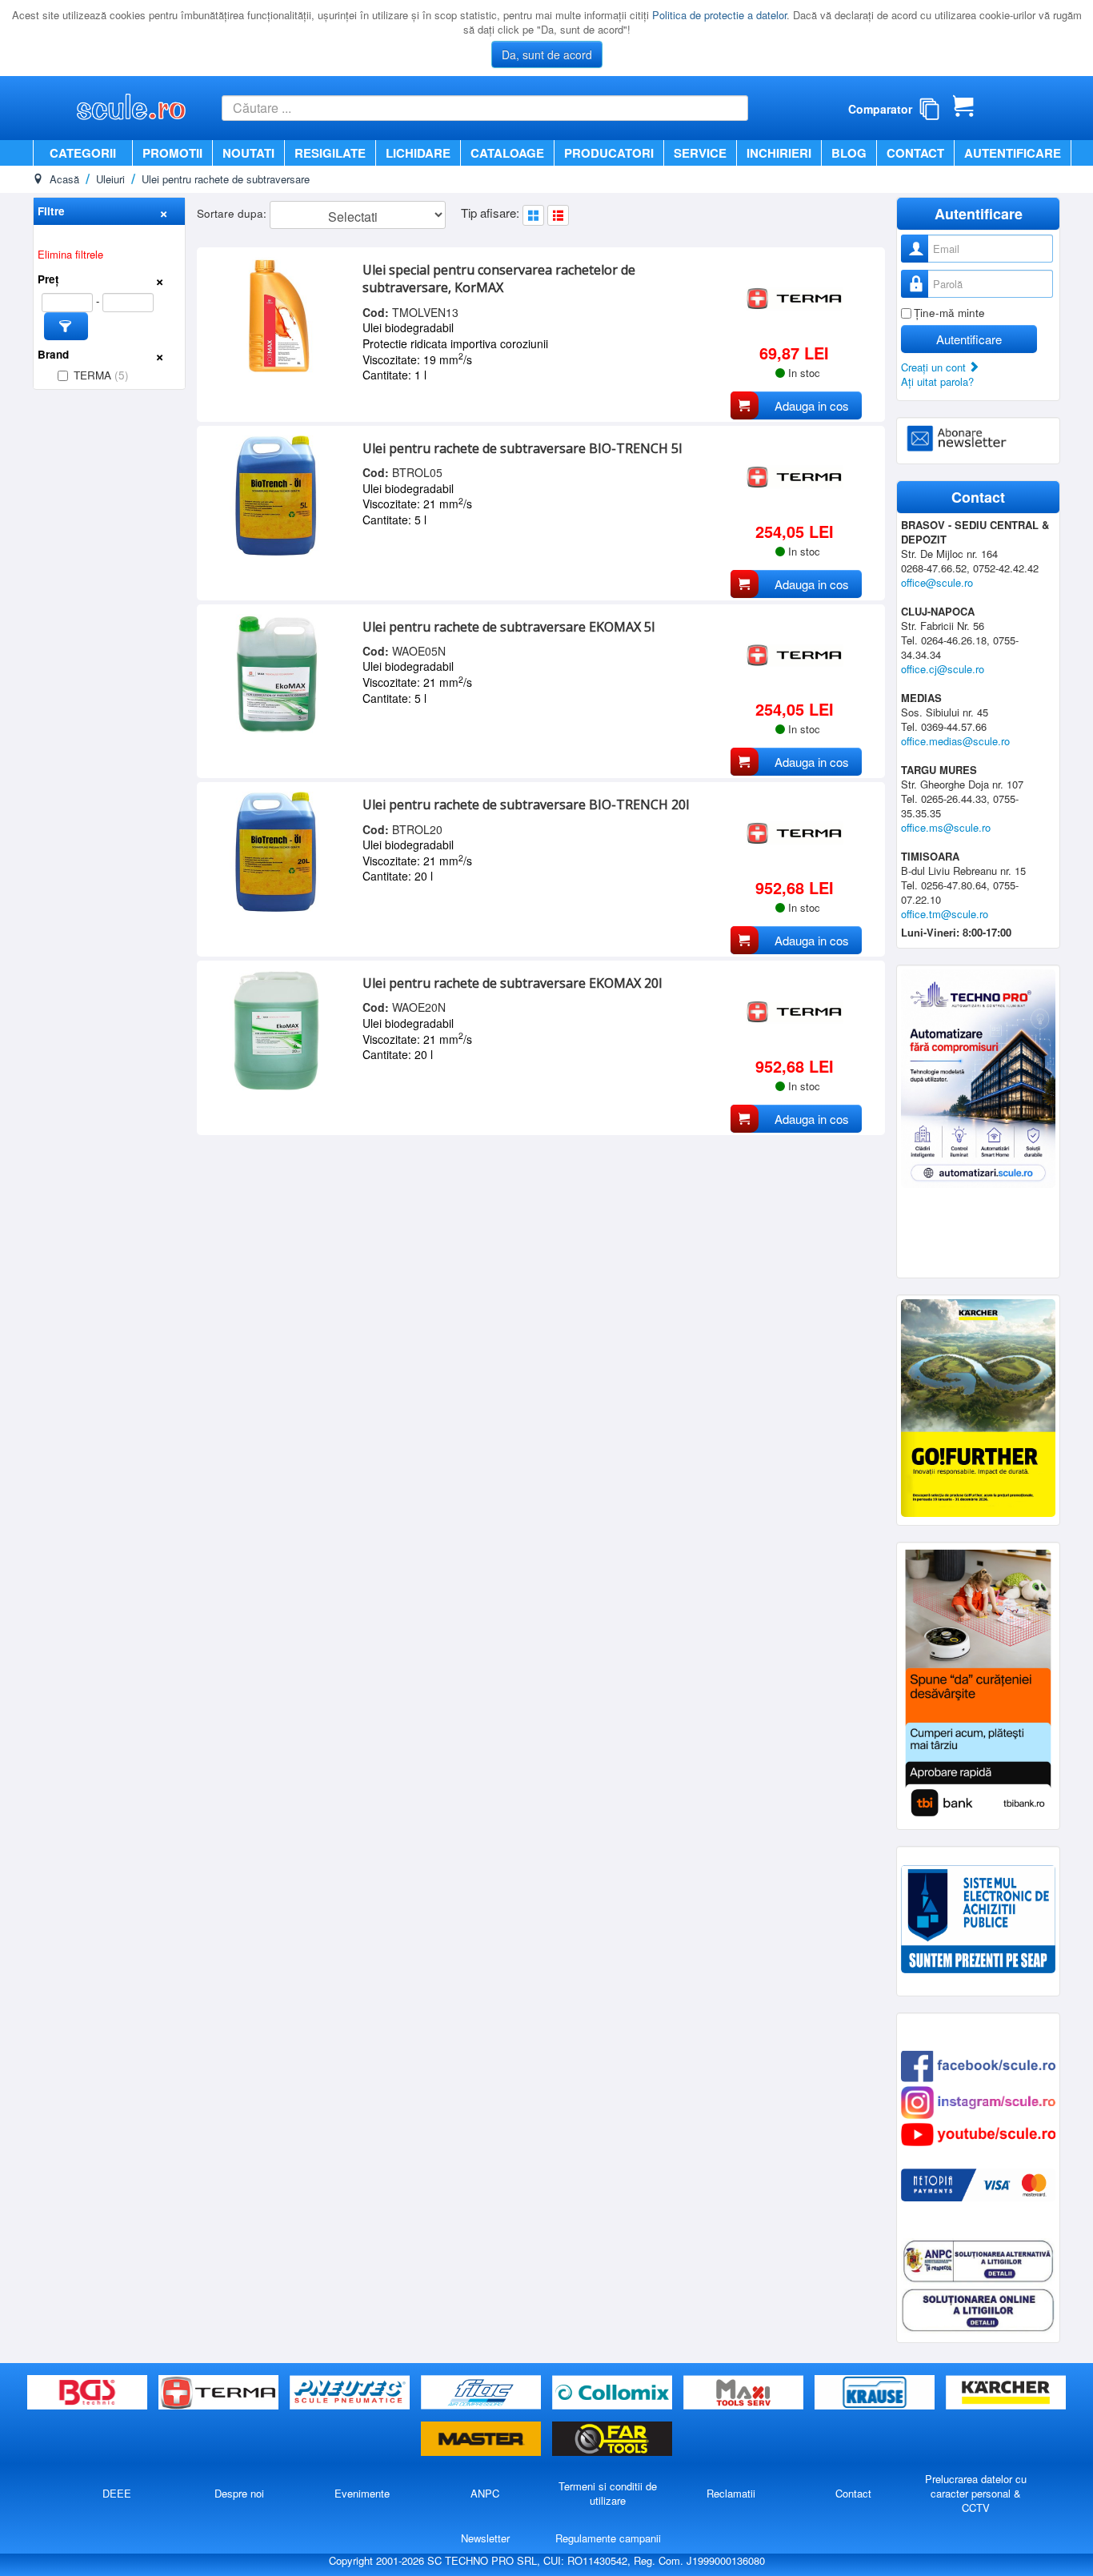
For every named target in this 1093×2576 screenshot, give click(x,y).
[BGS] (89, 2393)
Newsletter (485, 2538)
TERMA (101, 375)
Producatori (609, 153)
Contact (915, 153)
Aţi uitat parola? (937, 381)
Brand (53, 354)
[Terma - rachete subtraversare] (220, 2393)
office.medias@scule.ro (955, 741)
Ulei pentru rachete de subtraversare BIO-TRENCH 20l (526, 804)
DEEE (117, 2493)
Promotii (172, 153)
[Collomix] (614, 2393)
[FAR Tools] (612, 2440)
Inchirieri (779, 153)
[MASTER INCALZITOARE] (482, 2440)
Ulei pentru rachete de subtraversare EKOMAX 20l (512, 983)
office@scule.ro (937, 582)
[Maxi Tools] (745, 2393)
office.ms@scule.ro (946, 827)
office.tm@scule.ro (945, 914)
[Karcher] (1006, 2393)
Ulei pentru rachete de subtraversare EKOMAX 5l (508, 627)
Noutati (248, 153)
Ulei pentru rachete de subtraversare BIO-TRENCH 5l (522, 448)
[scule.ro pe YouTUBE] (978, 2133)
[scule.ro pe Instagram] (978, 2101)
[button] (66, 326)
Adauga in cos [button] (812, 405)
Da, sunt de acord (547, 54)
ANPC (485, 2493)
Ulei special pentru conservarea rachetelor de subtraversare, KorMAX (499, 279)
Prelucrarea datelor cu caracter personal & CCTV (976, 2493)
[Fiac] (482, 2393)
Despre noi (239, 2493)
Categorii (83, 153)
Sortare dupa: (233, 213)
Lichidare (418, 153)
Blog (849, 153)
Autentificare (1013, 153)
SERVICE (700, 153)
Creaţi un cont (935, 367)
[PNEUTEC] (351, 2393)
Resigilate (330, 153)
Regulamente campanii (608, 2538)
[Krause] (876, 2393)
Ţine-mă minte (949, 313)
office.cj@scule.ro (943, 669)
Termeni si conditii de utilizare (608, 2493)
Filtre (51, 211)
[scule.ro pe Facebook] (978, 2065)
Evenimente (362, 2493)
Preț (48, 279)
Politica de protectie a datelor (719, 15)
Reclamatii (731, 2493)
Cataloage (507, 153)
